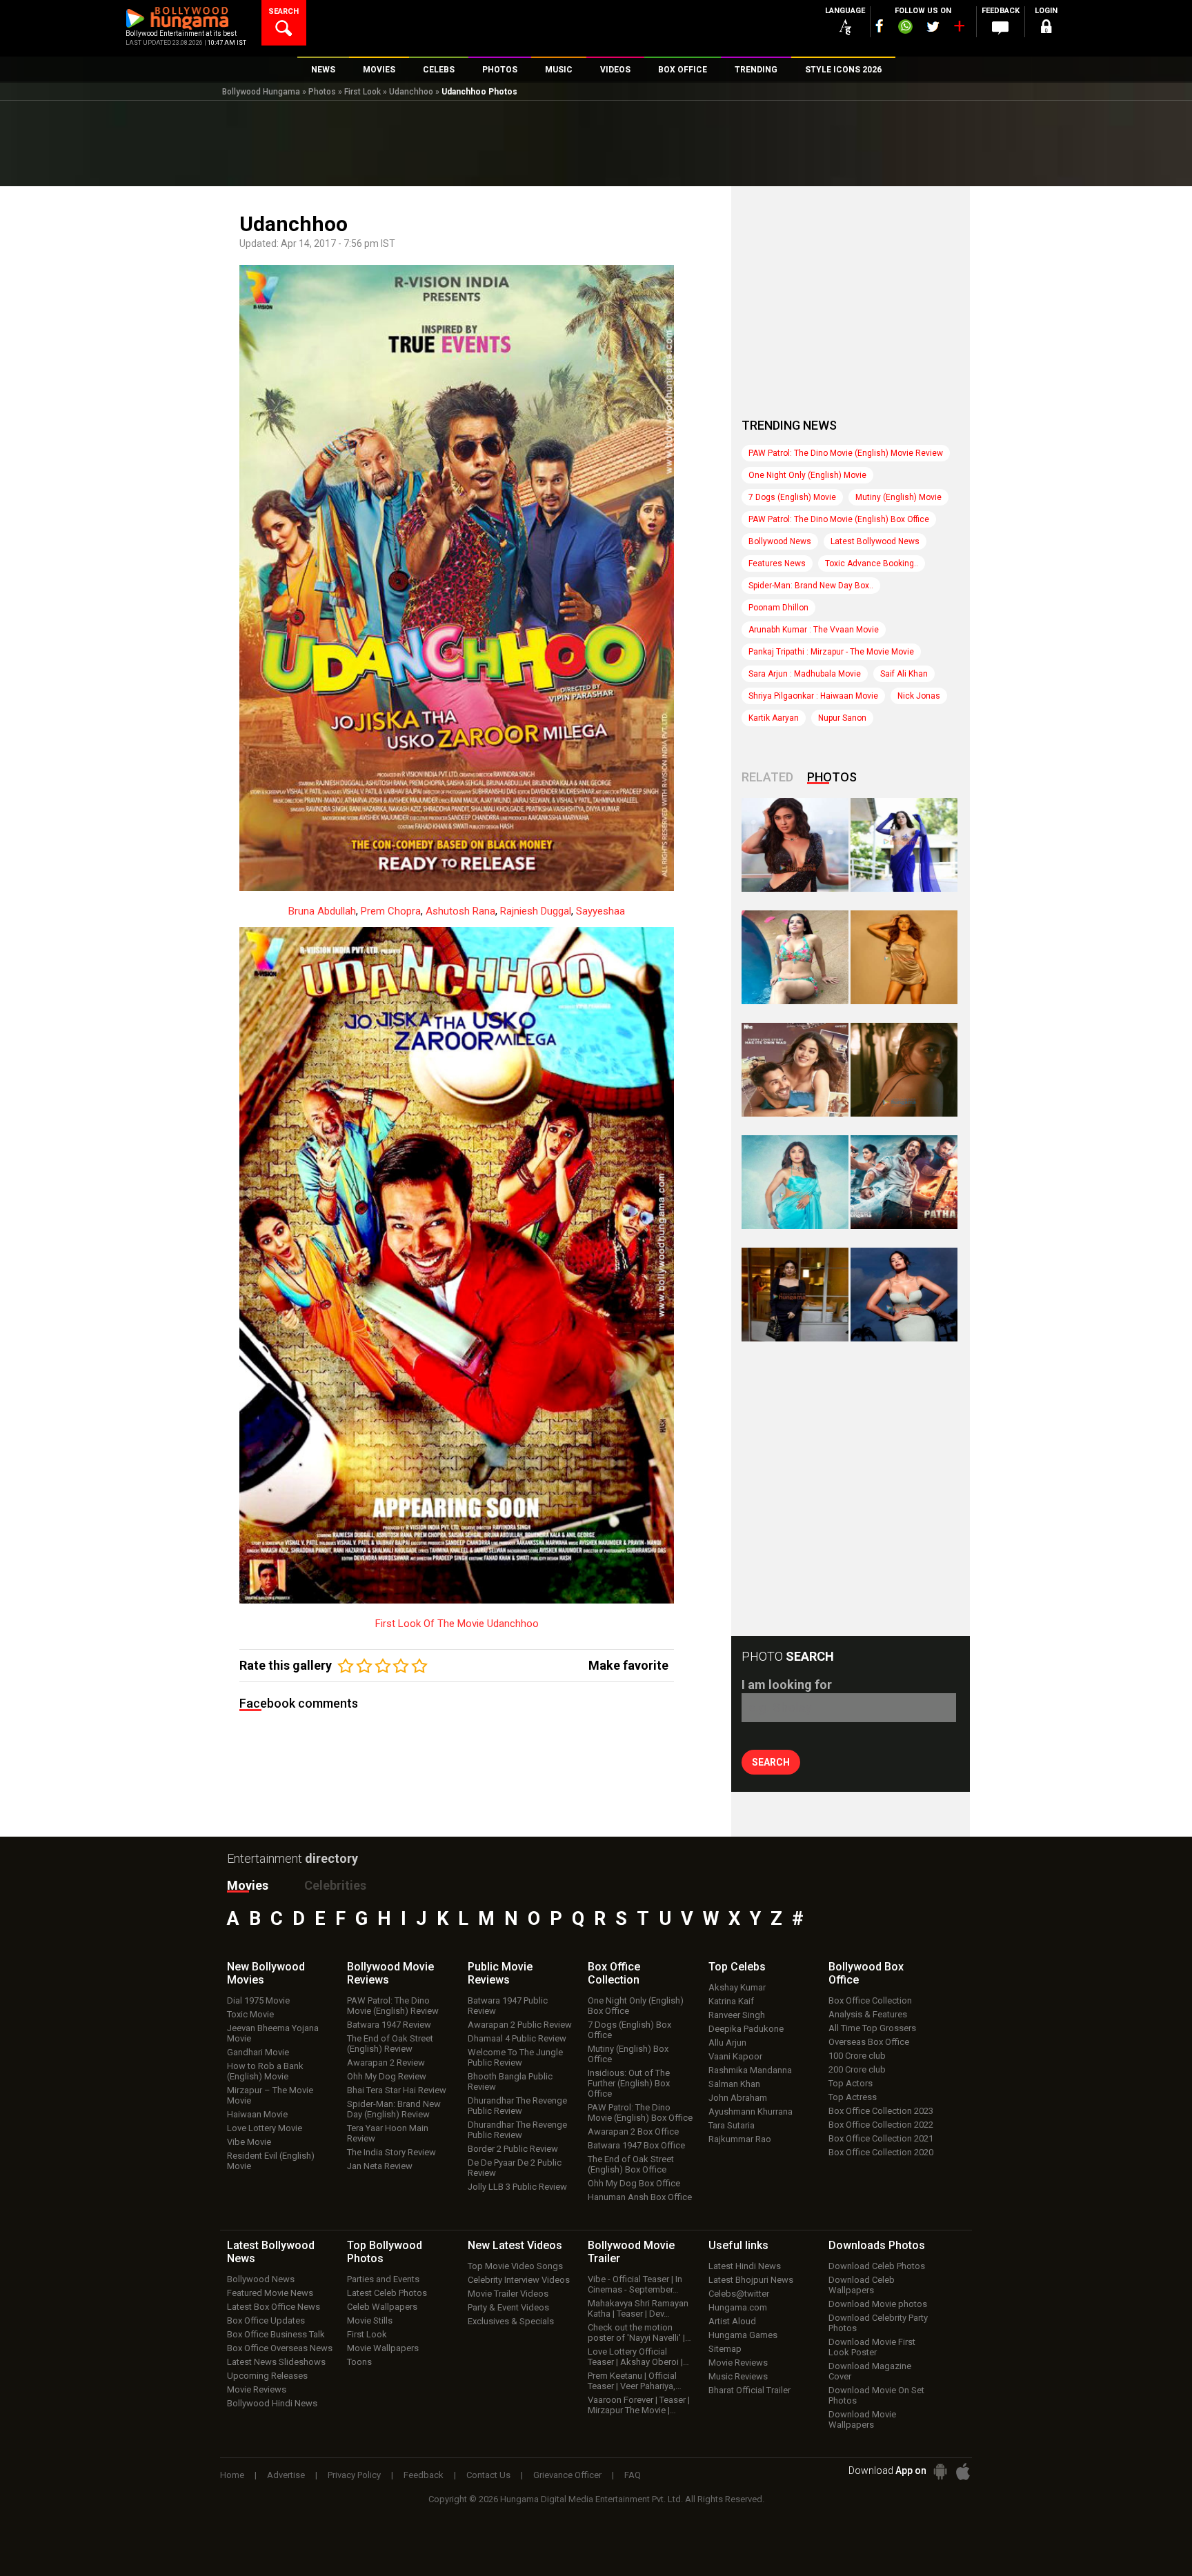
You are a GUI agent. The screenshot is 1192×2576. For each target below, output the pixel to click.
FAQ (633, 2475)
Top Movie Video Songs (515, 2266)
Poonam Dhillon (778, 608)
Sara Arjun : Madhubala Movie (805, 674)
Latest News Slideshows (276, 2362)
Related (767, 777)
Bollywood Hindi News (272, 2403)
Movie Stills (370, 2320)
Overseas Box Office (869, 2042)
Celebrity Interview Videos (519, 2280)
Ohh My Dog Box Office (634, 2183)
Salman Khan (734, 2084)
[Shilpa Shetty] (795, 1182)
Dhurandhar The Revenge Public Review (517, 2106)
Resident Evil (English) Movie (271, 2161)
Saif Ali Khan (904, 674)
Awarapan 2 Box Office (633, 2131)
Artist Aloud (732, 2321)
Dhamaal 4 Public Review (517, 2038)
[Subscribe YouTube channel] (959, 29)
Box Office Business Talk (276, 2334)
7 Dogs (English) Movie (792, 497)
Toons (359, 2362)
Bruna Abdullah (322, 911)
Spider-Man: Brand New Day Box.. (811, 586)
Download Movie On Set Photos (876, 2395)
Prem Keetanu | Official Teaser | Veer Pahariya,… (635, 2381)
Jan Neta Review (380, 2166)
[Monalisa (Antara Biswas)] (795, 957)
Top (737, 1967)
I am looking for (787, 1685)
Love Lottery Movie (265, 2128)
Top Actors (851, 2083)
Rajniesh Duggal (536, 911)
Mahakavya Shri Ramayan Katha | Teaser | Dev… (638, 2308)
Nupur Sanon (842, 718)
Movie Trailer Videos (508, 2294)
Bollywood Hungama (261, 92)
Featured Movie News (270, 2293)
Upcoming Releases (267, 2376)
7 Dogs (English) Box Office (629, 2030)
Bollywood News (780, 541)
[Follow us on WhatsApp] (905, 28)
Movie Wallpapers (383, 2348)
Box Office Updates (266, 2320)
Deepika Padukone (746, 2029)
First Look (362, 92)
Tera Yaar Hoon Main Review (388, 2133)
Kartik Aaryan (774, 718)
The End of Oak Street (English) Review (390, 2044)
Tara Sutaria (732, 2125)
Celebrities (335, 1885)
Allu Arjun (727, 2043)
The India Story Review (391, 2152)
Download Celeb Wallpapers (862, 2285)
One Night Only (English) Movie (807, 475)
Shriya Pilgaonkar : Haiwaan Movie (813, 696)
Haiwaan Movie (257, 2114)
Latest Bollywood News (875, 541)
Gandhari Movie (258, 2052)
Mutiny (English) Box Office (628, 2054)
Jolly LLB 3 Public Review (517, 2187)
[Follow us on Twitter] (933, 27)
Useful (738, 2245)
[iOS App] (963, 2472)
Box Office (614, 1973)
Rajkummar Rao (740, 2139)
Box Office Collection (870, 2000)
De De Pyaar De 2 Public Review (515, 2168)
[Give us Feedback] (1000, 28)
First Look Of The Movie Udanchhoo (457, 1624)
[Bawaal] (795, 1070)
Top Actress (853, 2097)
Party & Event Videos (508, 2307)
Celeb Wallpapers (382, 2307)
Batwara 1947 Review (389, 2025)
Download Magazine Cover (870, 2371)
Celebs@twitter (739, 2294)
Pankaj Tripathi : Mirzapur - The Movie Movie (831, 652)
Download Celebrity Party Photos (878, 2323)
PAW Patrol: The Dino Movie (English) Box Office (839, 519)
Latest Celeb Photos (387, 2293)
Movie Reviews (257, 2389)
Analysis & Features (868, 2014)
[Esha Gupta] (904, 1295)
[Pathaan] (904, 1182)
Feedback (424, 2475)
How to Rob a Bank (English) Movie (265, 2071)
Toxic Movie (250, 2014)
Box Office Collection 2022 (881, 2125)
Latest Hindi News (745, 2266)
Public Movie (500, 1973)
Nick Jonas (919, 696)
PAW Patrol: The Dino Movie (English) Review (393, 2006)
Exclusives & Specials (511, 2321)
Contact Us (488, 2475)
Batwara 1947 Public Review (508, 2006)
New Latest (515, 2245)
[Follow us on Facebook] (880, 26)
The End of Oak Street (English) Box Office (631, 2164)
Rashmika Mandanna (750, 2070)
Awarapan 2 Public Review (520, 2025)
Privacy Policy (354, 2475)
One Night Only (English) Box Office (636, 2006)
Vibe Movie (249, 2142)
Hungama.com (738, 2307)
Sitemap (725, 2349)
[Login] (1046, 29)
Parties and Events (383, 2279)
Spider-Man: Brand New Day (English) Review (394, 2109)
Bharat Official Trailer (749, 2390)
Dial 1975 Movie (258, 2000)
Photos (322, 92)
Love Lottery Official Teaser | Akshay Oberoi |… (638, 2357)
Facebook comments (299, 1703)
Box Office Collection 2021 (881, 2138)
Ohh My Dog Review (387, 2076)
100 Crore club (857, 2056)
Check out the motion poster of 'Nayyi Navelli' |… (639, 2333)
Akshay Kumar (737, 1987)
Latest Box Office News (274, 2307)
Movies (248, 1885)
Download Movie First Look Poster (872, 2347)
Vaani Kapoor (735, 2056)
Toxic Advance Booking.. (872, 563)
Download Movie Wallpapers (862, 2419)
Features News (777, 563)
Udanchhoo (411, 92)
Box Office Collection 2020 (881, 2152)
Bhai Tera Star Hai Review (397, 2090)
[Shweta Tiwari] (795, 845)
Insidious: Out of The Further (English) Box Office (629, 2083)
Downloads (877, 2245)
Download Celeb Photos (877, 2266)
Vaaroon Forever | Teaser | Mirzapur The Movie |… (639, 2405)
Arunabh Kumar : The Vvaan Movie (814, 630)
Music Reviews (738, 2376)
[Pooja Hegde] (904, 1070)
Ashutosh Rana (460, 911)
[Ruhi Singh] (904, 957)
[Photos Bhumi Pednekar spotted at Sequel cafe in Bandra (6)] (795, 1295)
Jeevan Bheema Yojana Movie (273, 2033)
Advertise (286, 2475)
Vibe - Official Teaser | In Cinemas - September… (635, 2284)
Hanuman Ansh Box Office (640, 2197)
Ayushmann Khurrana (751, 2111)
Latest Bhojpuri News (751, 2280)
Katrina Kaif (731, 2001)
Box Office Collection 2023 (881, 2111)
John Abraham (738, 2098)
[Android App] (940, 2472)
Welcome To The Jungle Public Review (515, 2057)
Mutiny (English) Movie (898, 497)
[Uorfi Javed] (904, 845)
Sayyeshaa (600, 911)
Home (232, 2475)
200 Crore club (857, 2069)
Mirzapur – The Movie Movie (270, 2095)
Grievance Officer (567, 2475)
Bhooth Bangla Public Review (510, 2081)
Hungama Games (743, 2335)
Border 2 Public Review (513, 2149)
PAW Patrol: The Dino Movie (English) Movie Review (846, 453)
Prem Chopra (391, 911)
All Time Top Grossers (872, 2028)
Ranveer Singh (737, 2015)
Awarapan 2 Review (386, 2063)
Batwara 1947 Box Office (636, 2145)
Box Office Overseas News (280, 2348)
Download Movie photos (878, 2304)
